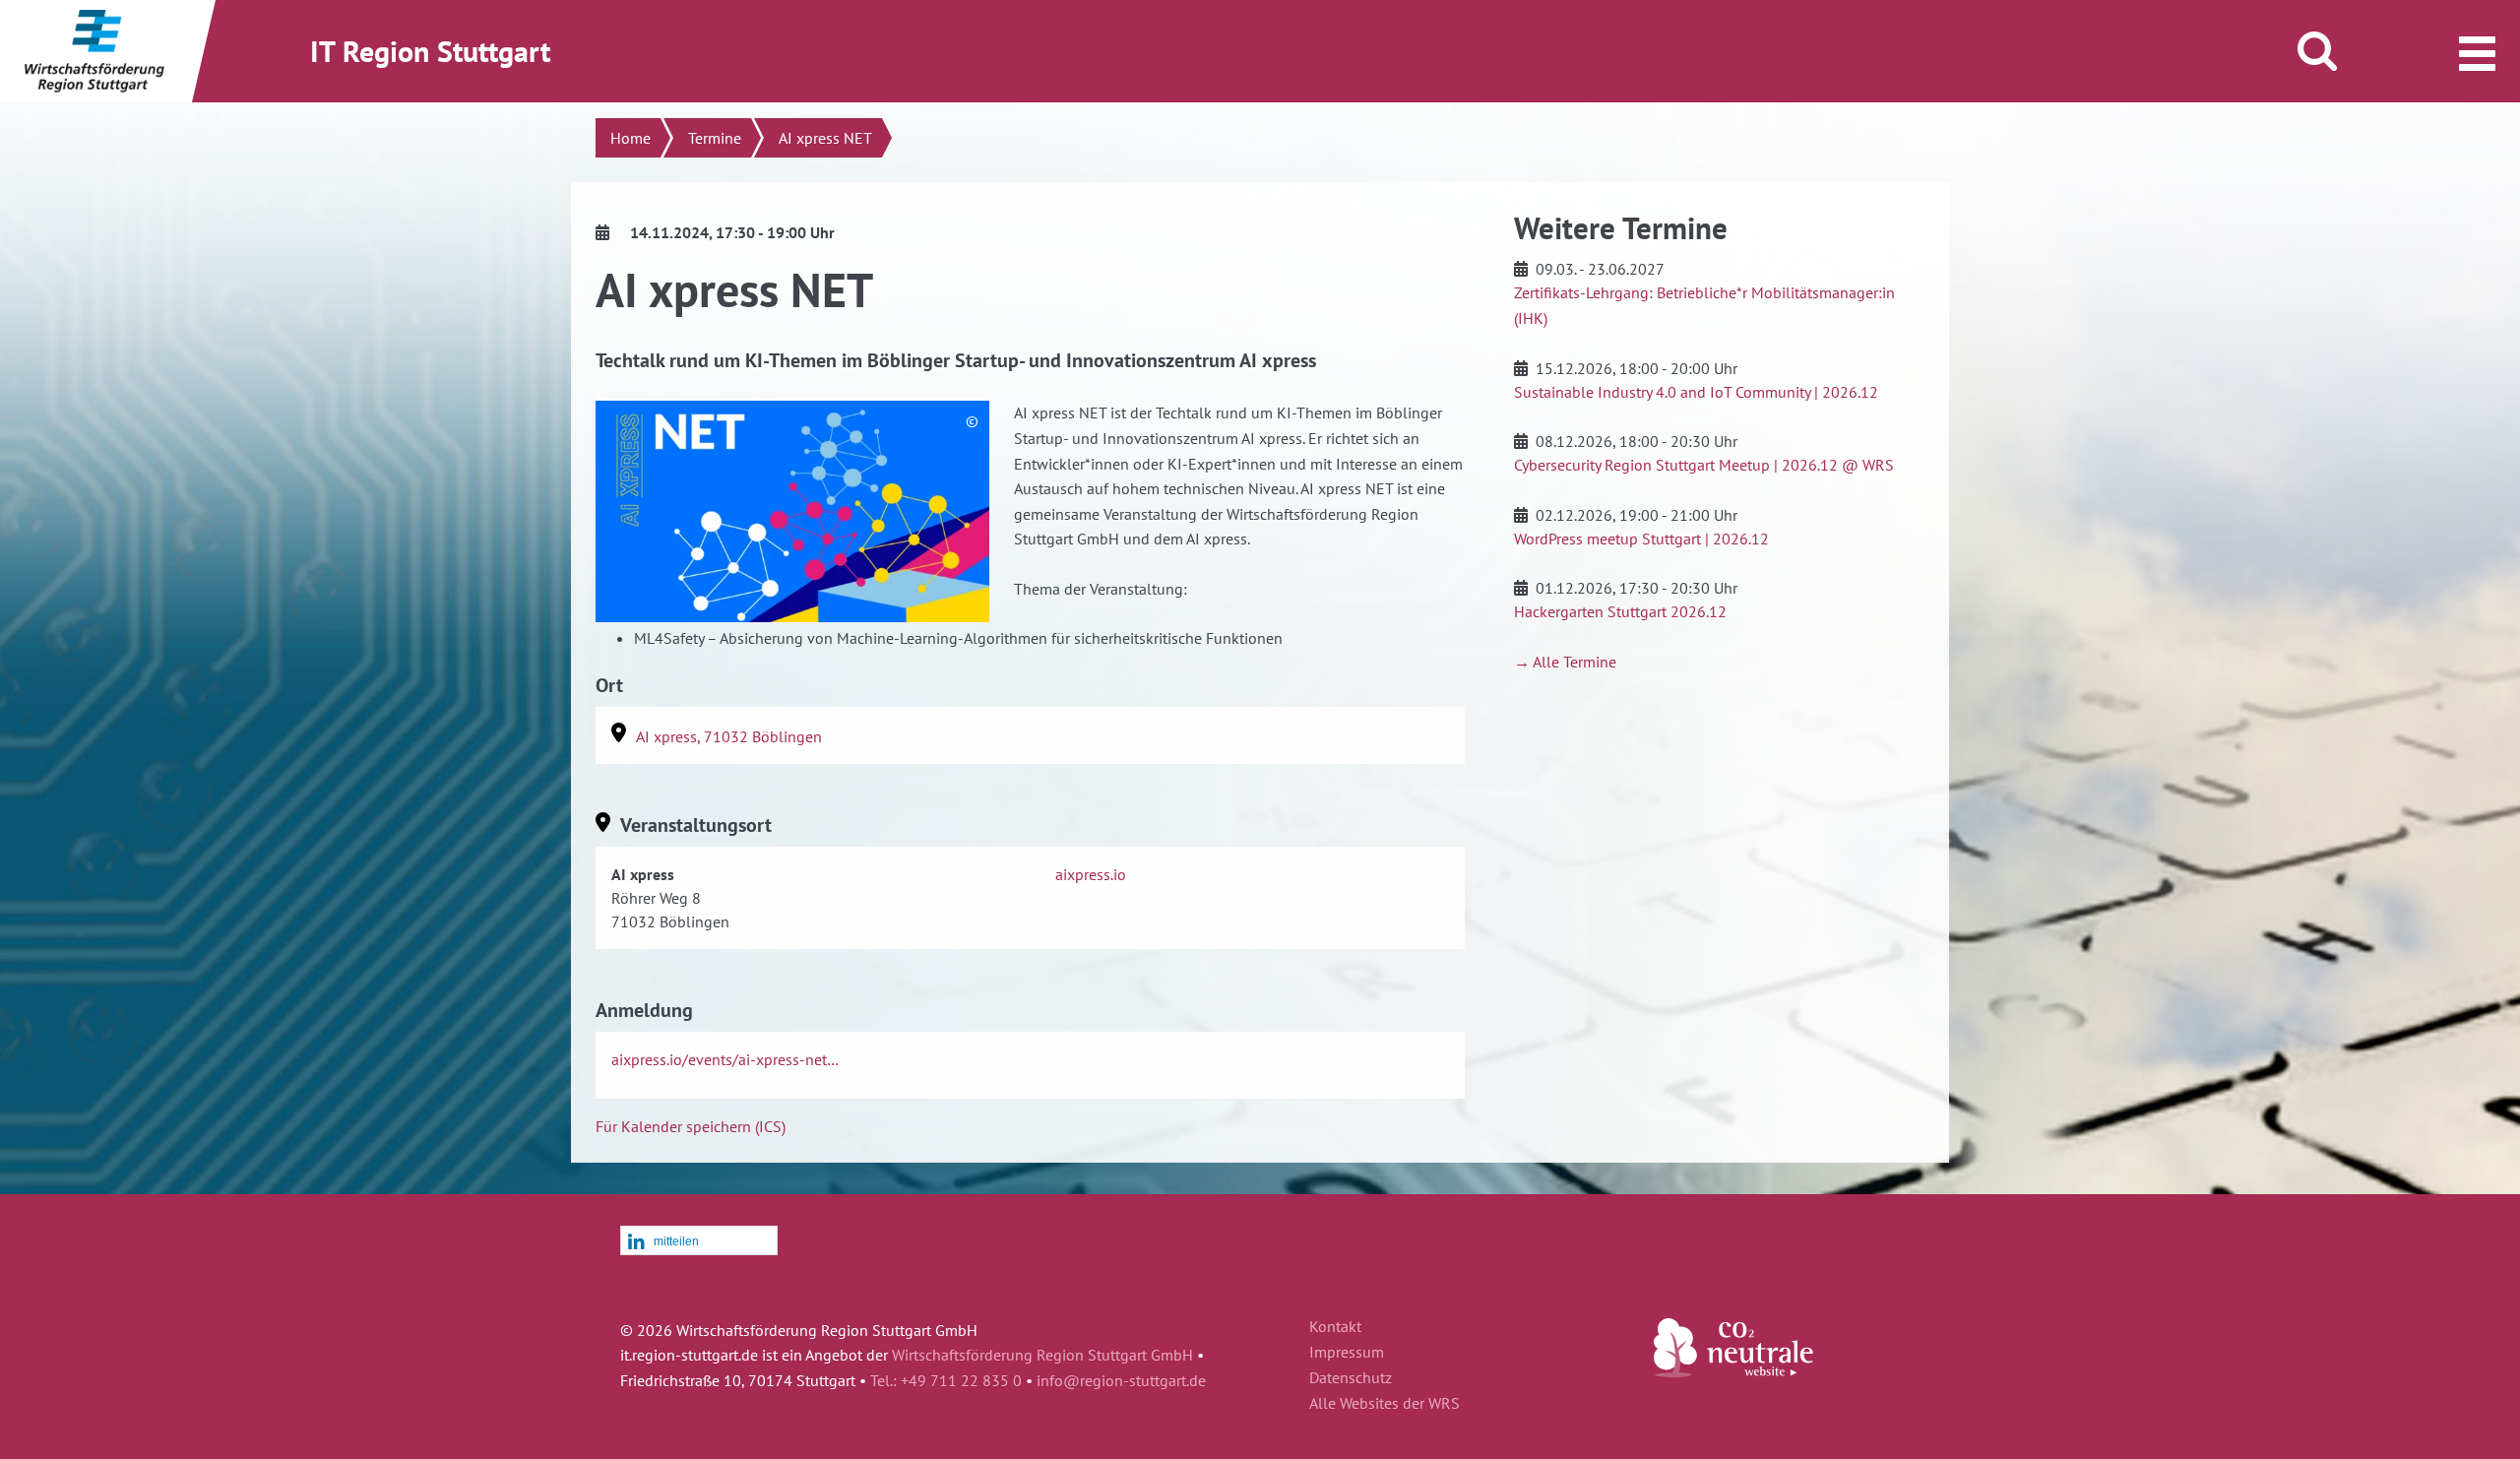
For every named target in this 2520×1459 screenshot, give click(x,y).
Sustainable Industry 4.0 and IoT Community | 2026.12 (1696, 392)
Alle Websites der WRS (1385, 1404)
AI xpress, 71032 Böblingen (729, 736)
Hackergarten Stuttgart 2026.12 (1620, 611)
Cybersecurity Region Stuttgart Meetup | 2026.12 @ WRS (1704, 465)
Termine (715, 138)
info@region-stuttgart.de (1121, 1380)
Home (630, 138)
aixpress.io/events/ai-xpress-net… (725, 1059)
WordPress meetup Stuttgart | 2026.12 (1641, 539)
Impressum (1347, 1353)
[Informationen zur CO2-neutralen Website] (1733, 1371)
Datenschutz (1351, 1378)
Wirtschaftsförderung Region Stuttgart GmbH (1042, 1355)
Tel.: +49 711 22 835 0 (946, 1380)
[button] (699, 1241)
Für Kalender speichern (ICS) (691, 1126)
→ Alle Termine (1565, 662)
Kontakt (1335, 1327)
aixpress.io (1091, 874)
